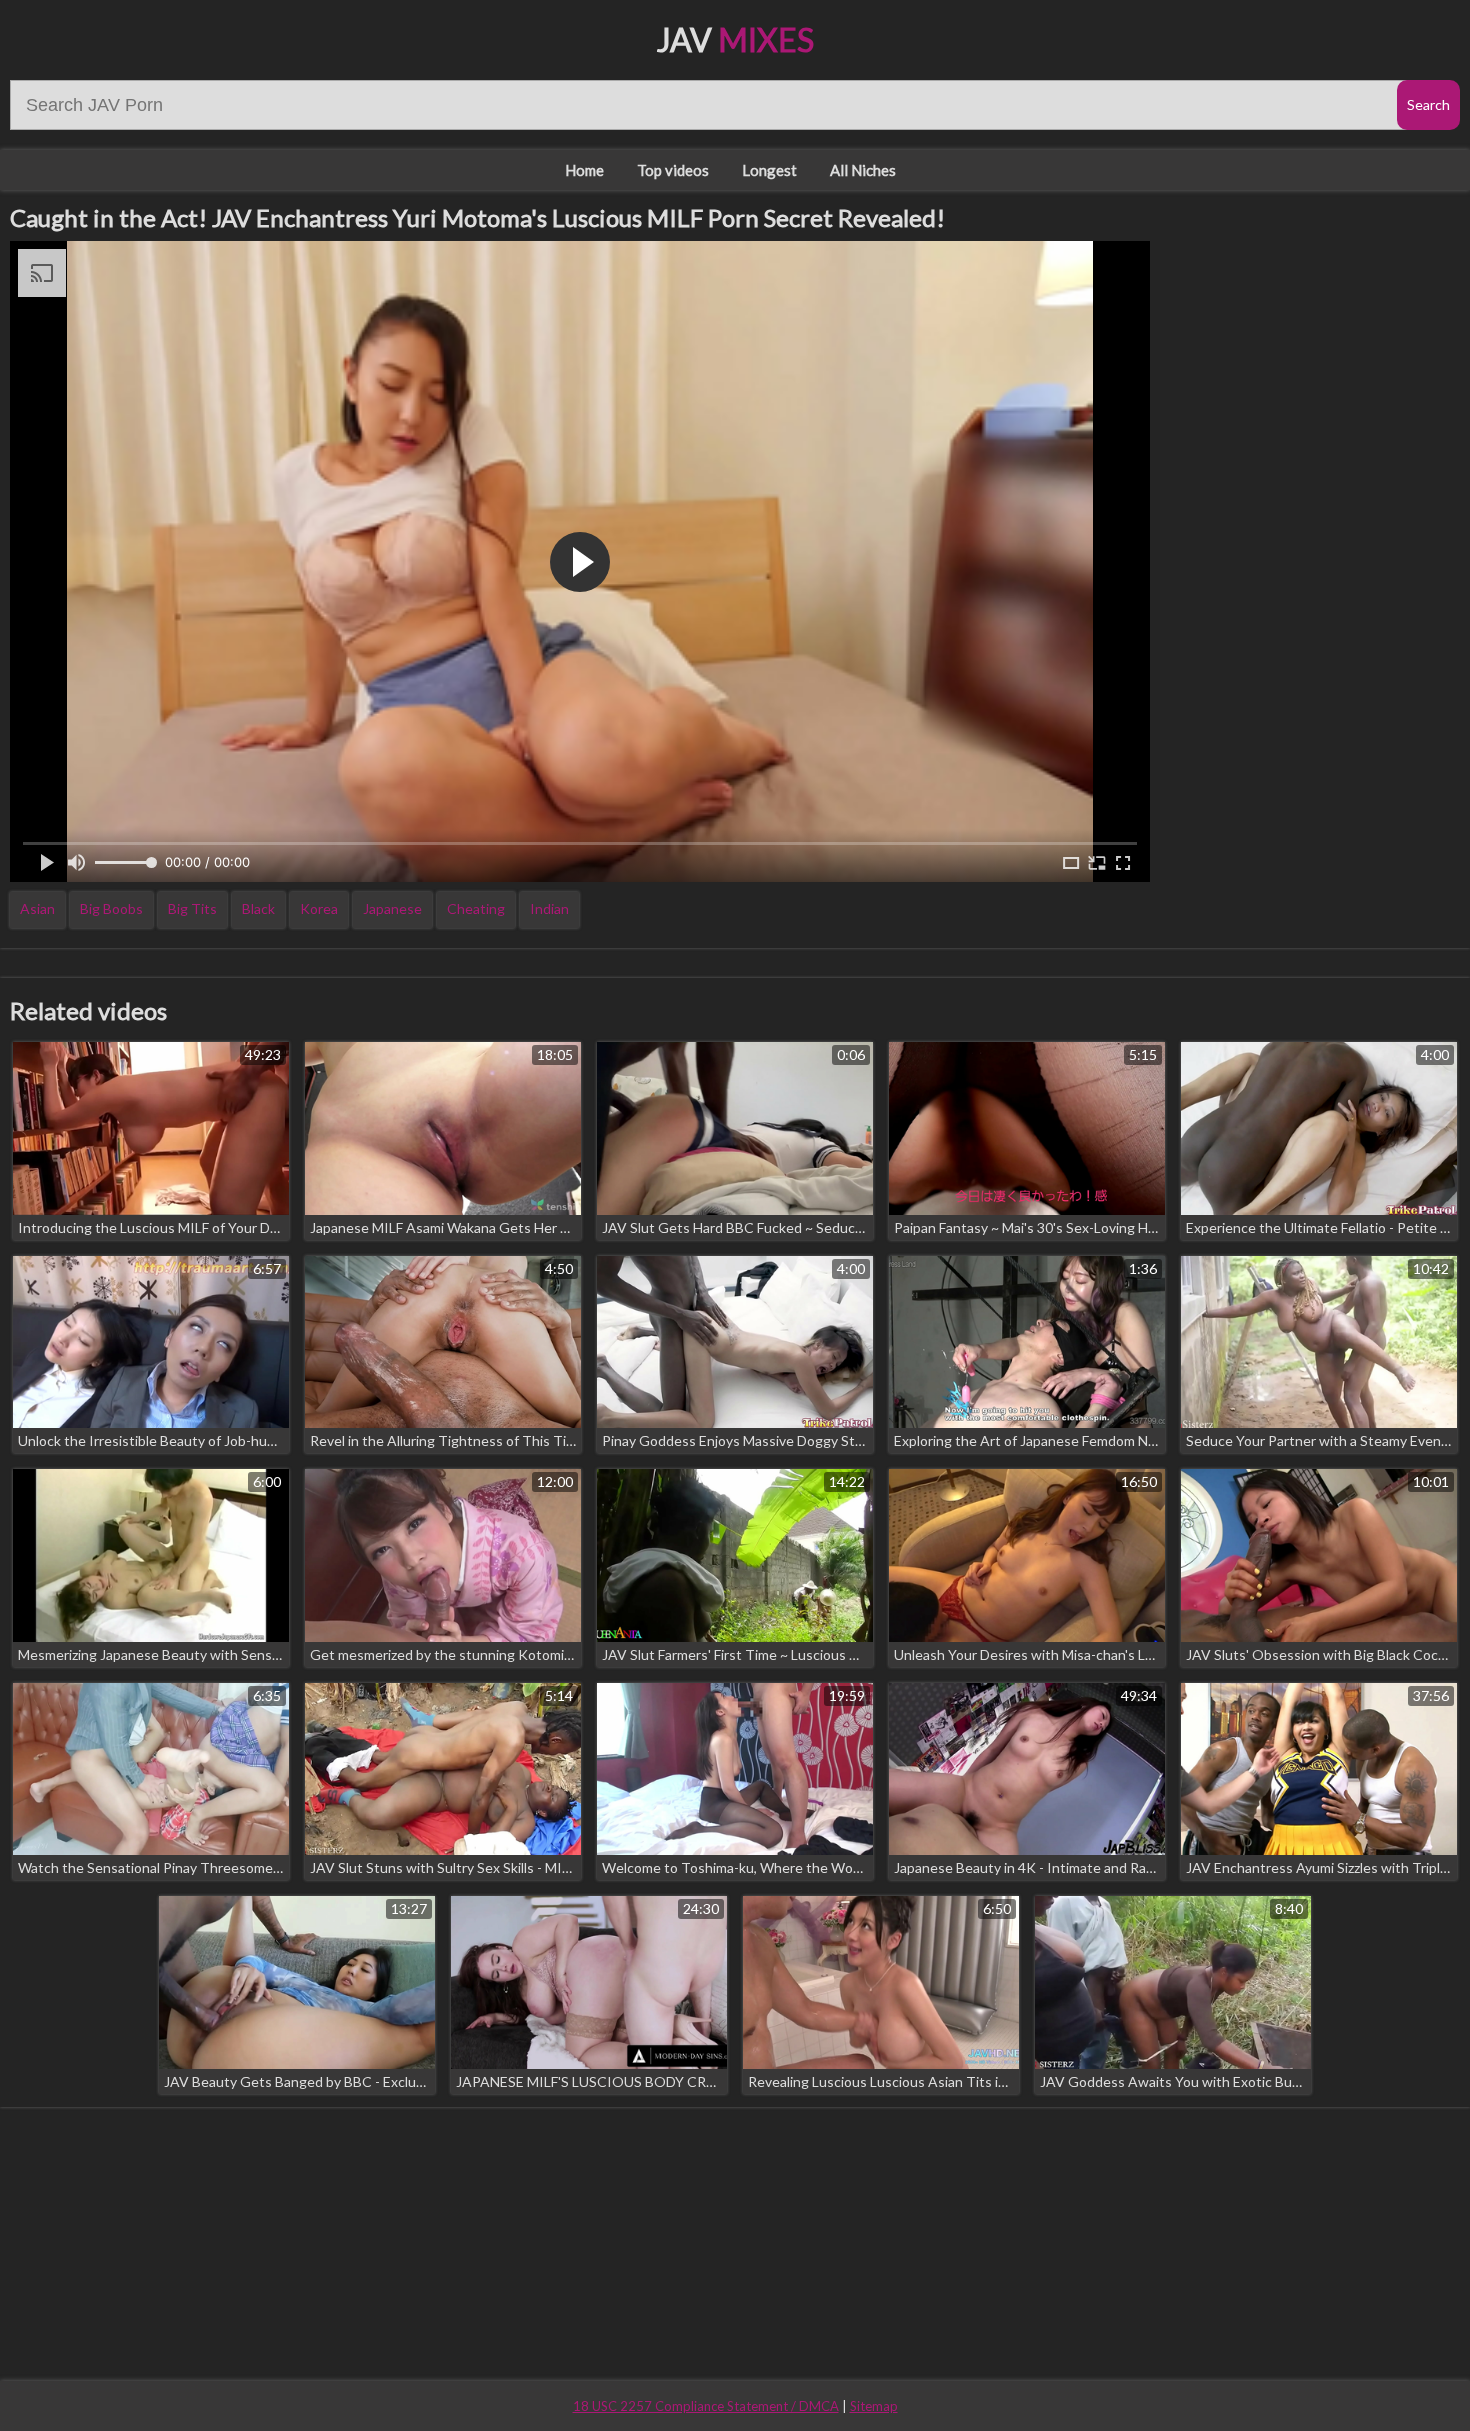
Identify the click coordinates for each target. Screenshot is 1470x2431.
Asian (37, 908)
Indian (549, 908)
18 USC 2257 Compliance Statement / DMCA (706, 2406)
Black (258, 908)
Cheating (476, 908)
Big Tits (192, 908)
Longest (769, 170)
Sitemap (874, 2406)
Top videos (673, 170)
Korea (319, 908)
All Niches (863, 170)
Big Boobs (111, 908)
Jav (735, 39)
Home (584, 170)
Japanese (392, 908)
